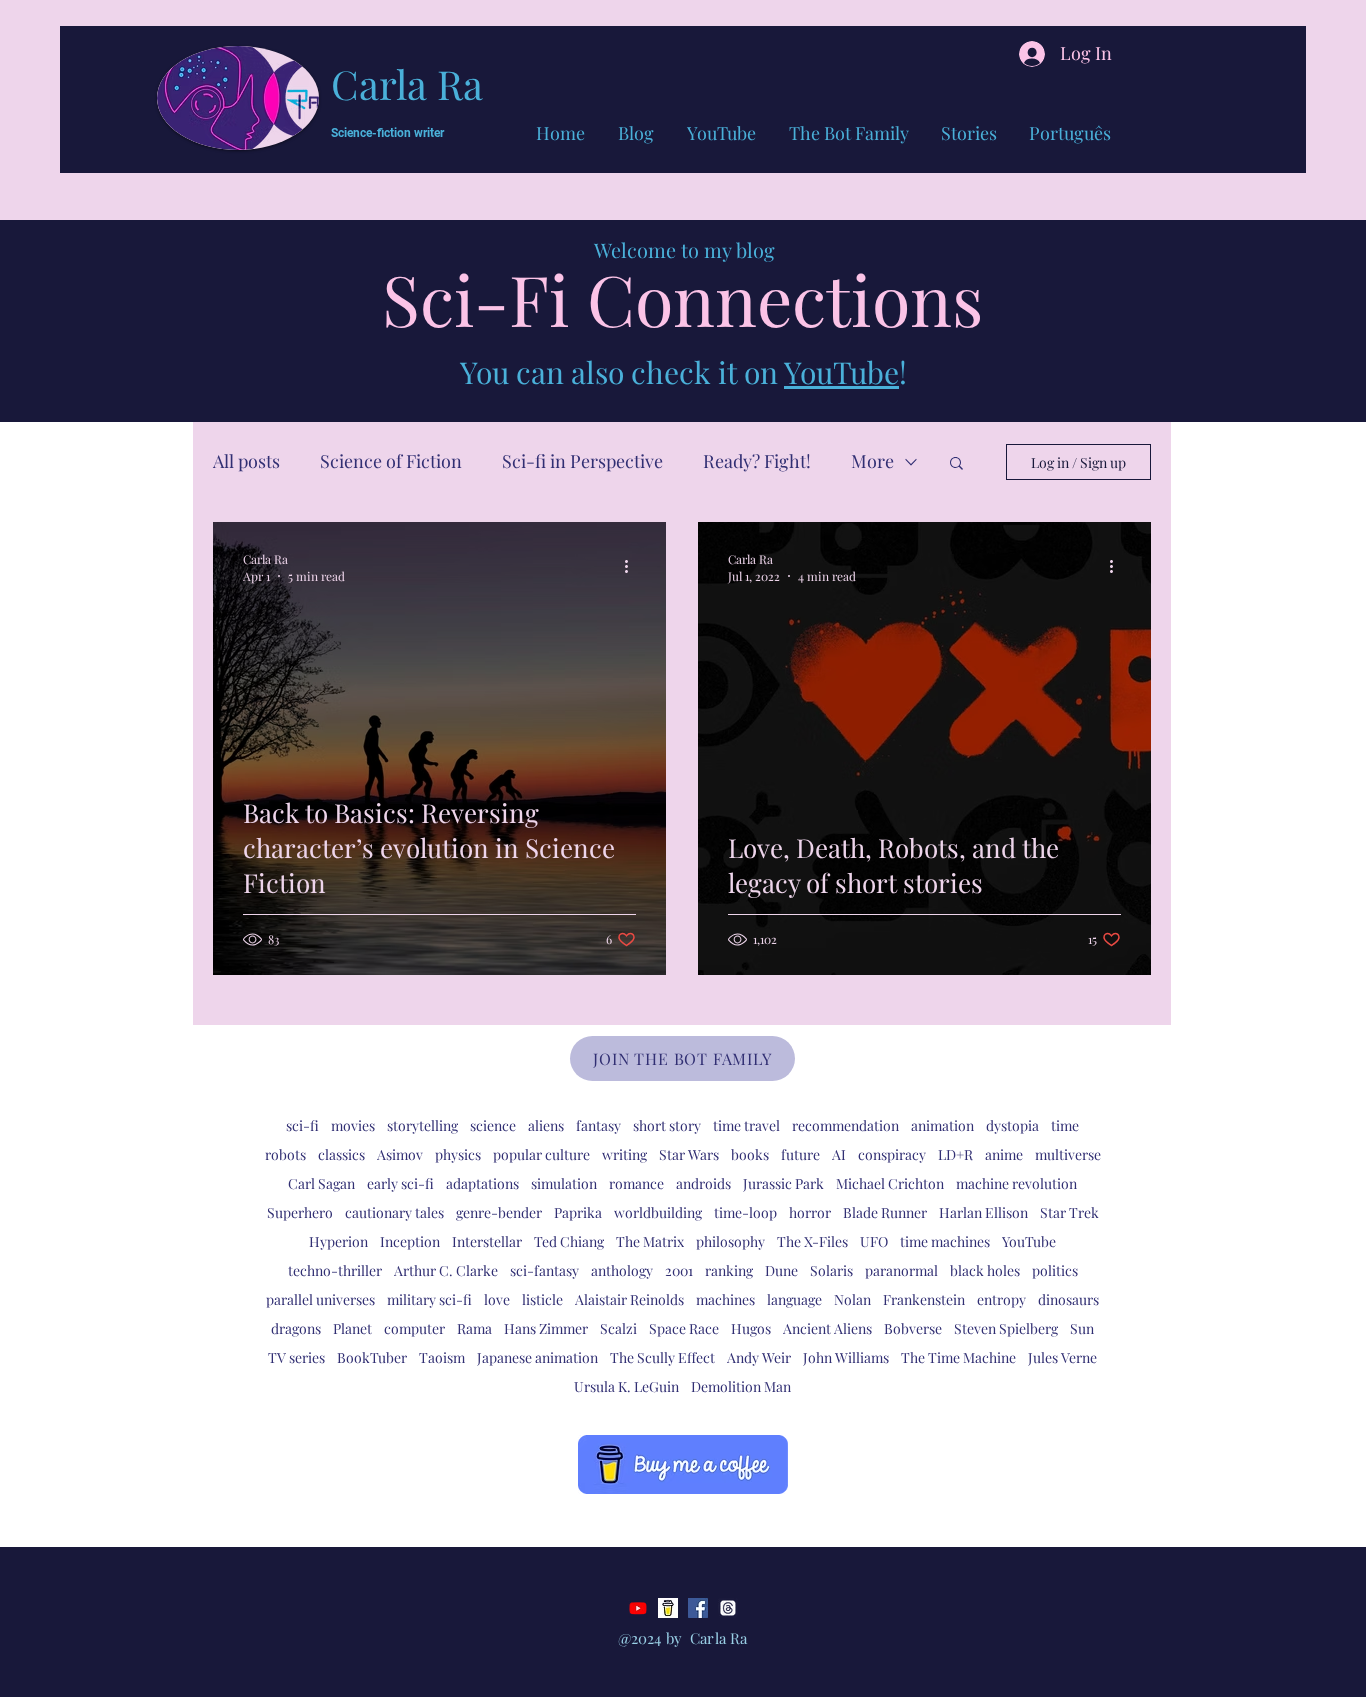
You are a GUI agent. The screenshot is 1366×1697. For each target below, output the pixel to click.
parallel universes (320, 1299)
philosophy (730, 1241)
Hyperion (338, 1241)
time (1065, 1125)
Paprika (578, 1212)
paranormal (901, 1270)
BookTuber (372, 1357)
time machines (945, 1241)
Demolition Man (741, 1386)
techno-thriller (335, 1270)
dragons (296, 1328)
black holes (985, 1270)
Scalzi (618, 1328)
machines (725, 1299)
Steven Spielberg (1006, 1328)
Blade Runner (885, 1212)
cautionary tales (394, 1212)
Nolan (852, 1299)
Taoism (442, 1357)
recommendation (845, 1125)
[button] (956, 464)
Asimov (400, 1154)
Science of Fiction (391, 461)
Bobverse (913, 1328)
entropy (1001, 1299)
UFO (874, 1241)
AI (839, 1154)
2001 (679, 1270)
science (493, 1125)
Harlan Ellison (983, 1212)
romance (636, 1183)
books (750, 1154)
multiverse (1068, 1154)
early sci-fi (400, 1183)
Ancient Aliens (827, 1328)
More (872, 461)
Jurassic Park (783, 1183)
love (497, 1299)
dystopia (1012, 1125)
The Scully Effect (662, 1357)
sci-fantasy (544, 1270)
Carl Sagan (321, 1183)
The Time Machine (958, 1357)
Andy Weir (759, 1357)
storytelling (422, 1125)
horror (810, 1212)
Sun (1082, 1328)
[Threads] (728, 1608)
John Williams (846, 1357)
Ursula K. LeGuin (626, 1386)
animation (942, 1125)
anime (1004, 1154)
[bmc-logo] (668, 1608)
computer (414, 1328)
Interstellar (487, 1241)
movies (353, 1125)
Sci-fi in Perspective (582, 461)
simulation (564, 1183)
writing (624, 1154)
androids (703, 1183)
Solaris (831, 1270)
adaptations (482, 1183)
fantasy (598, 1125)
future (800, 1154)
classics (341, 1154)
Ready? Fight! (757, 461)
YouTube (841, 372)
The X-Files (812, 1241)
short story (667, 1125)
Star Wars (689, 1154)
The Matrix (650, 1241)
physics (458, 1154)
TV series (296, 1357)
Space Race (684, 1328)
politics (1055, 1270)
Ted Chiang (569, 1241)
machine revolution (1016, 1183)
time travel (746, 1125)
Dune (781, 1270)
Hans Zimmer (546, 1328)
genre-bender (499, 1212)
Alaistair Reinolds (629, 1299)
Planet (352, 1328)
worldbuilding (658, 1212)
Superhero (300, 1212)
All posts (246, 461)
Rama (474, 1328)
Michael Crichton (890, 1183)
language (794, 1299)
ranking (729, 1270)
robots (285, 1154)
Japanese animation (537, 1357)
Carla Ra (407, 83)
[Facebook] (698, 1608)
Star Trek (1069, 1212)
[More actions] (633, 567)
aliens (546, 1125)
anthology (622, 1270)
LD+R (955, 1154)
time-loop (745, 1212)
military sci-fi (429, 1299)
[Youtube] (638, 1608)
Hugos (751, 1328)
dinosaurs (1068, 1299)
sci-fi (302, 1125)
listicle (542, 1299)
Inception (410, 1241)
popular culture (541, 1154)
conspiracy (892, 1154)
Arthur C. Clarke (446, 1270)
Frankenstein (924, 1299)
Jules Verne (1062, 1357)
